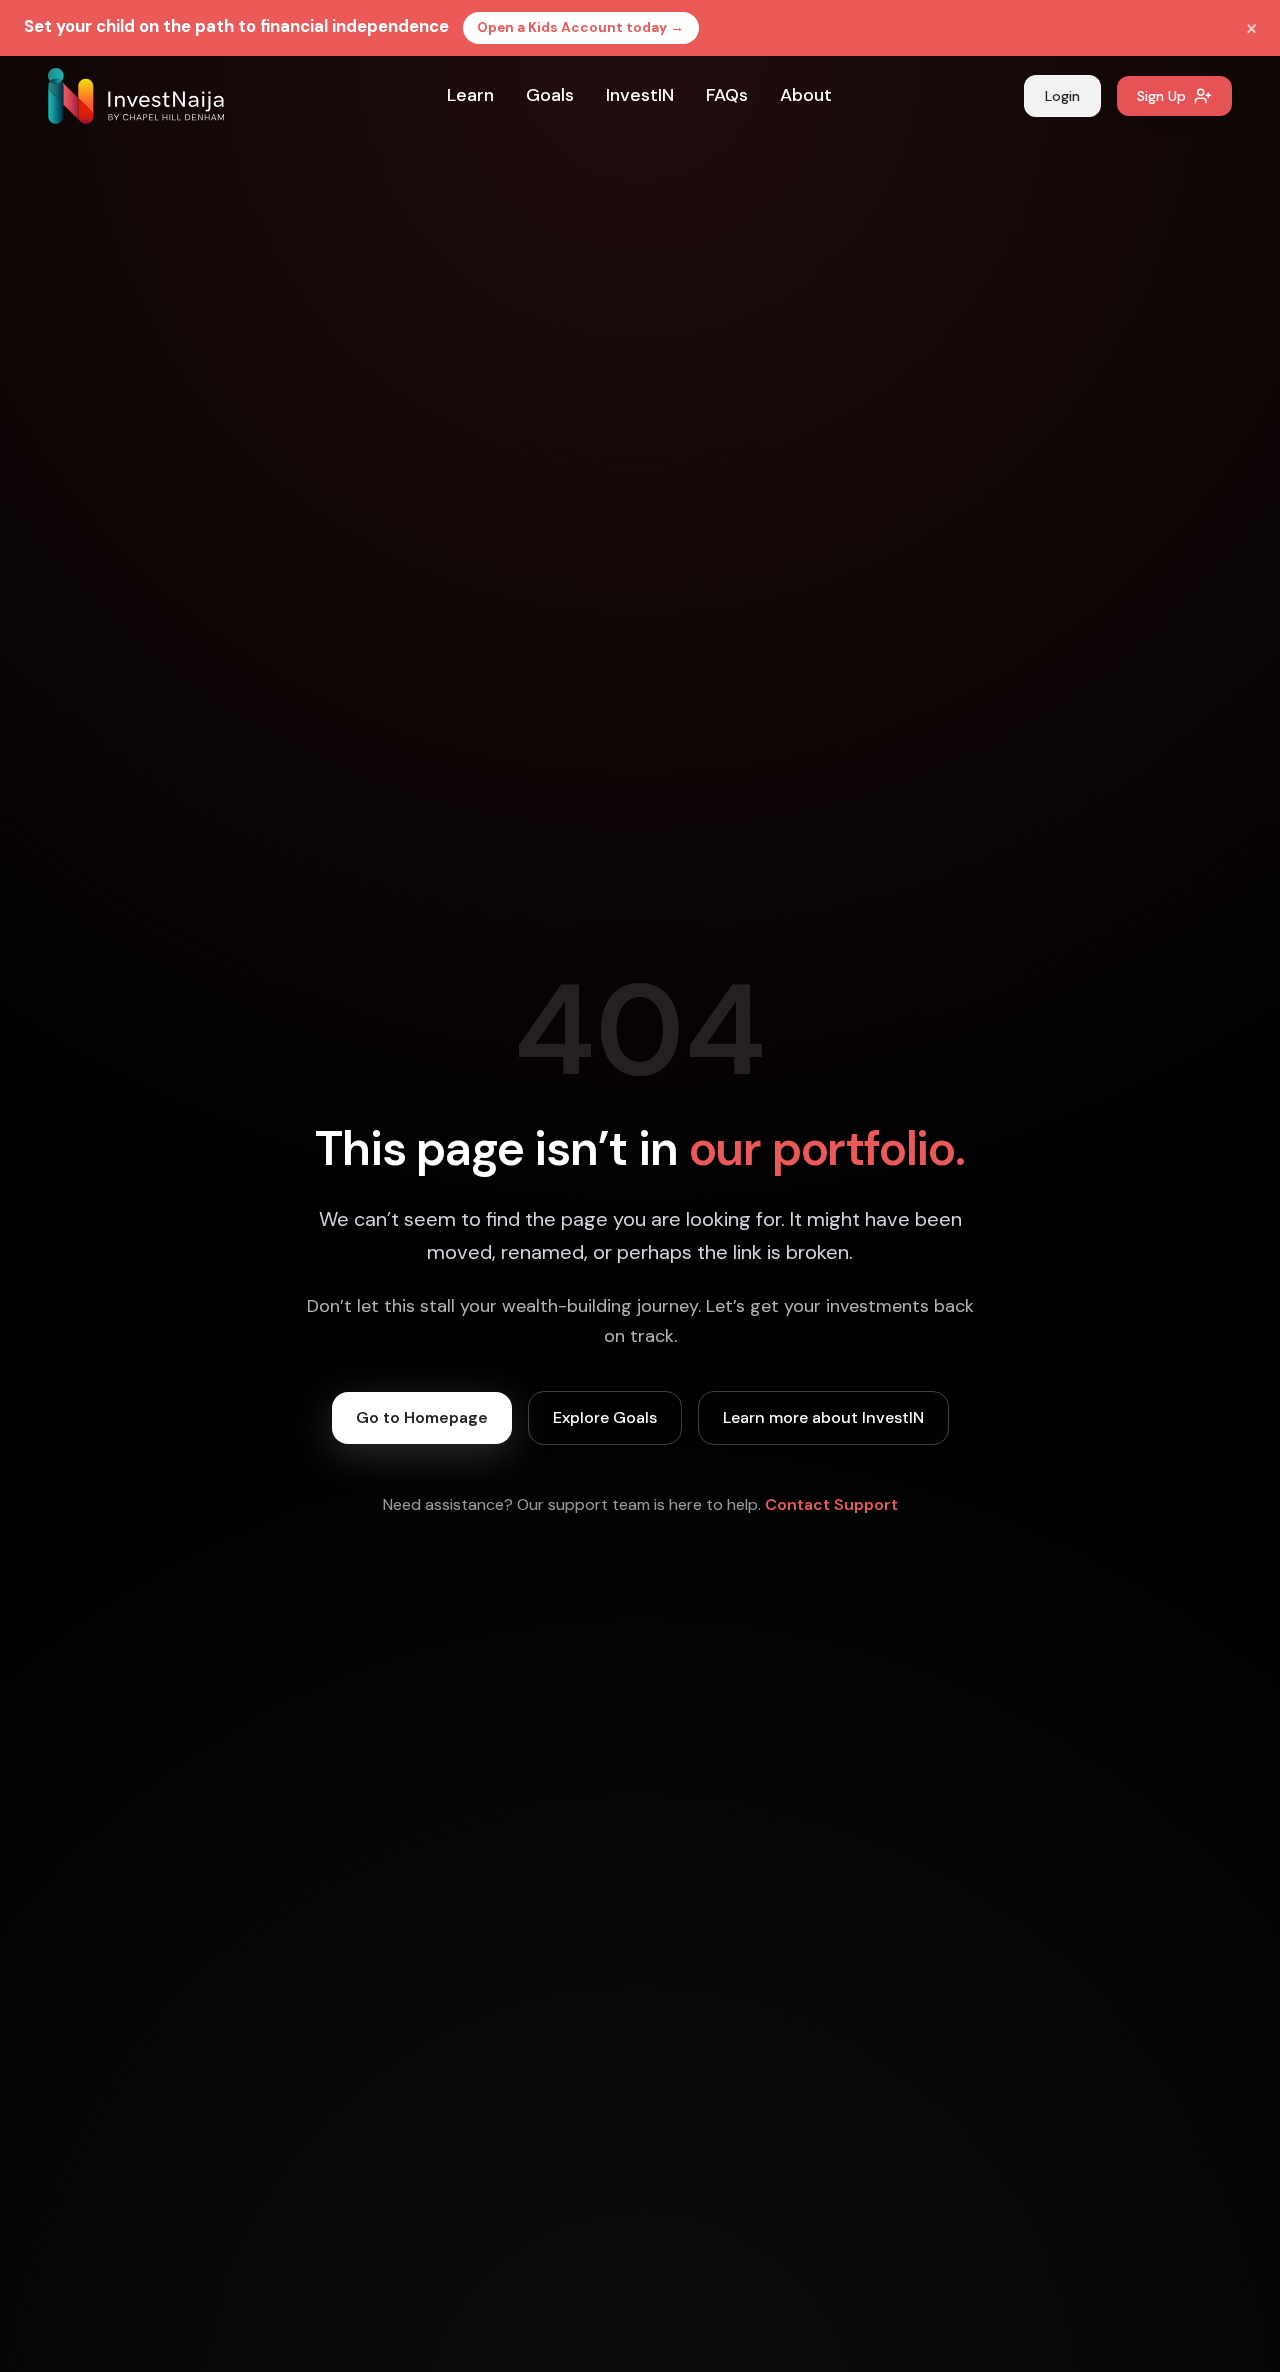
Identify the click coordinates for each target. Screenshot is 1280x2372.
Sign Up (1161, 96)
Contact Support (831, 1504)
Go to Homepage (422, 1417)
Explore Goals (605, 1417)
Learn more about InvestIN (823, 1417)
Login (1062, 96)
